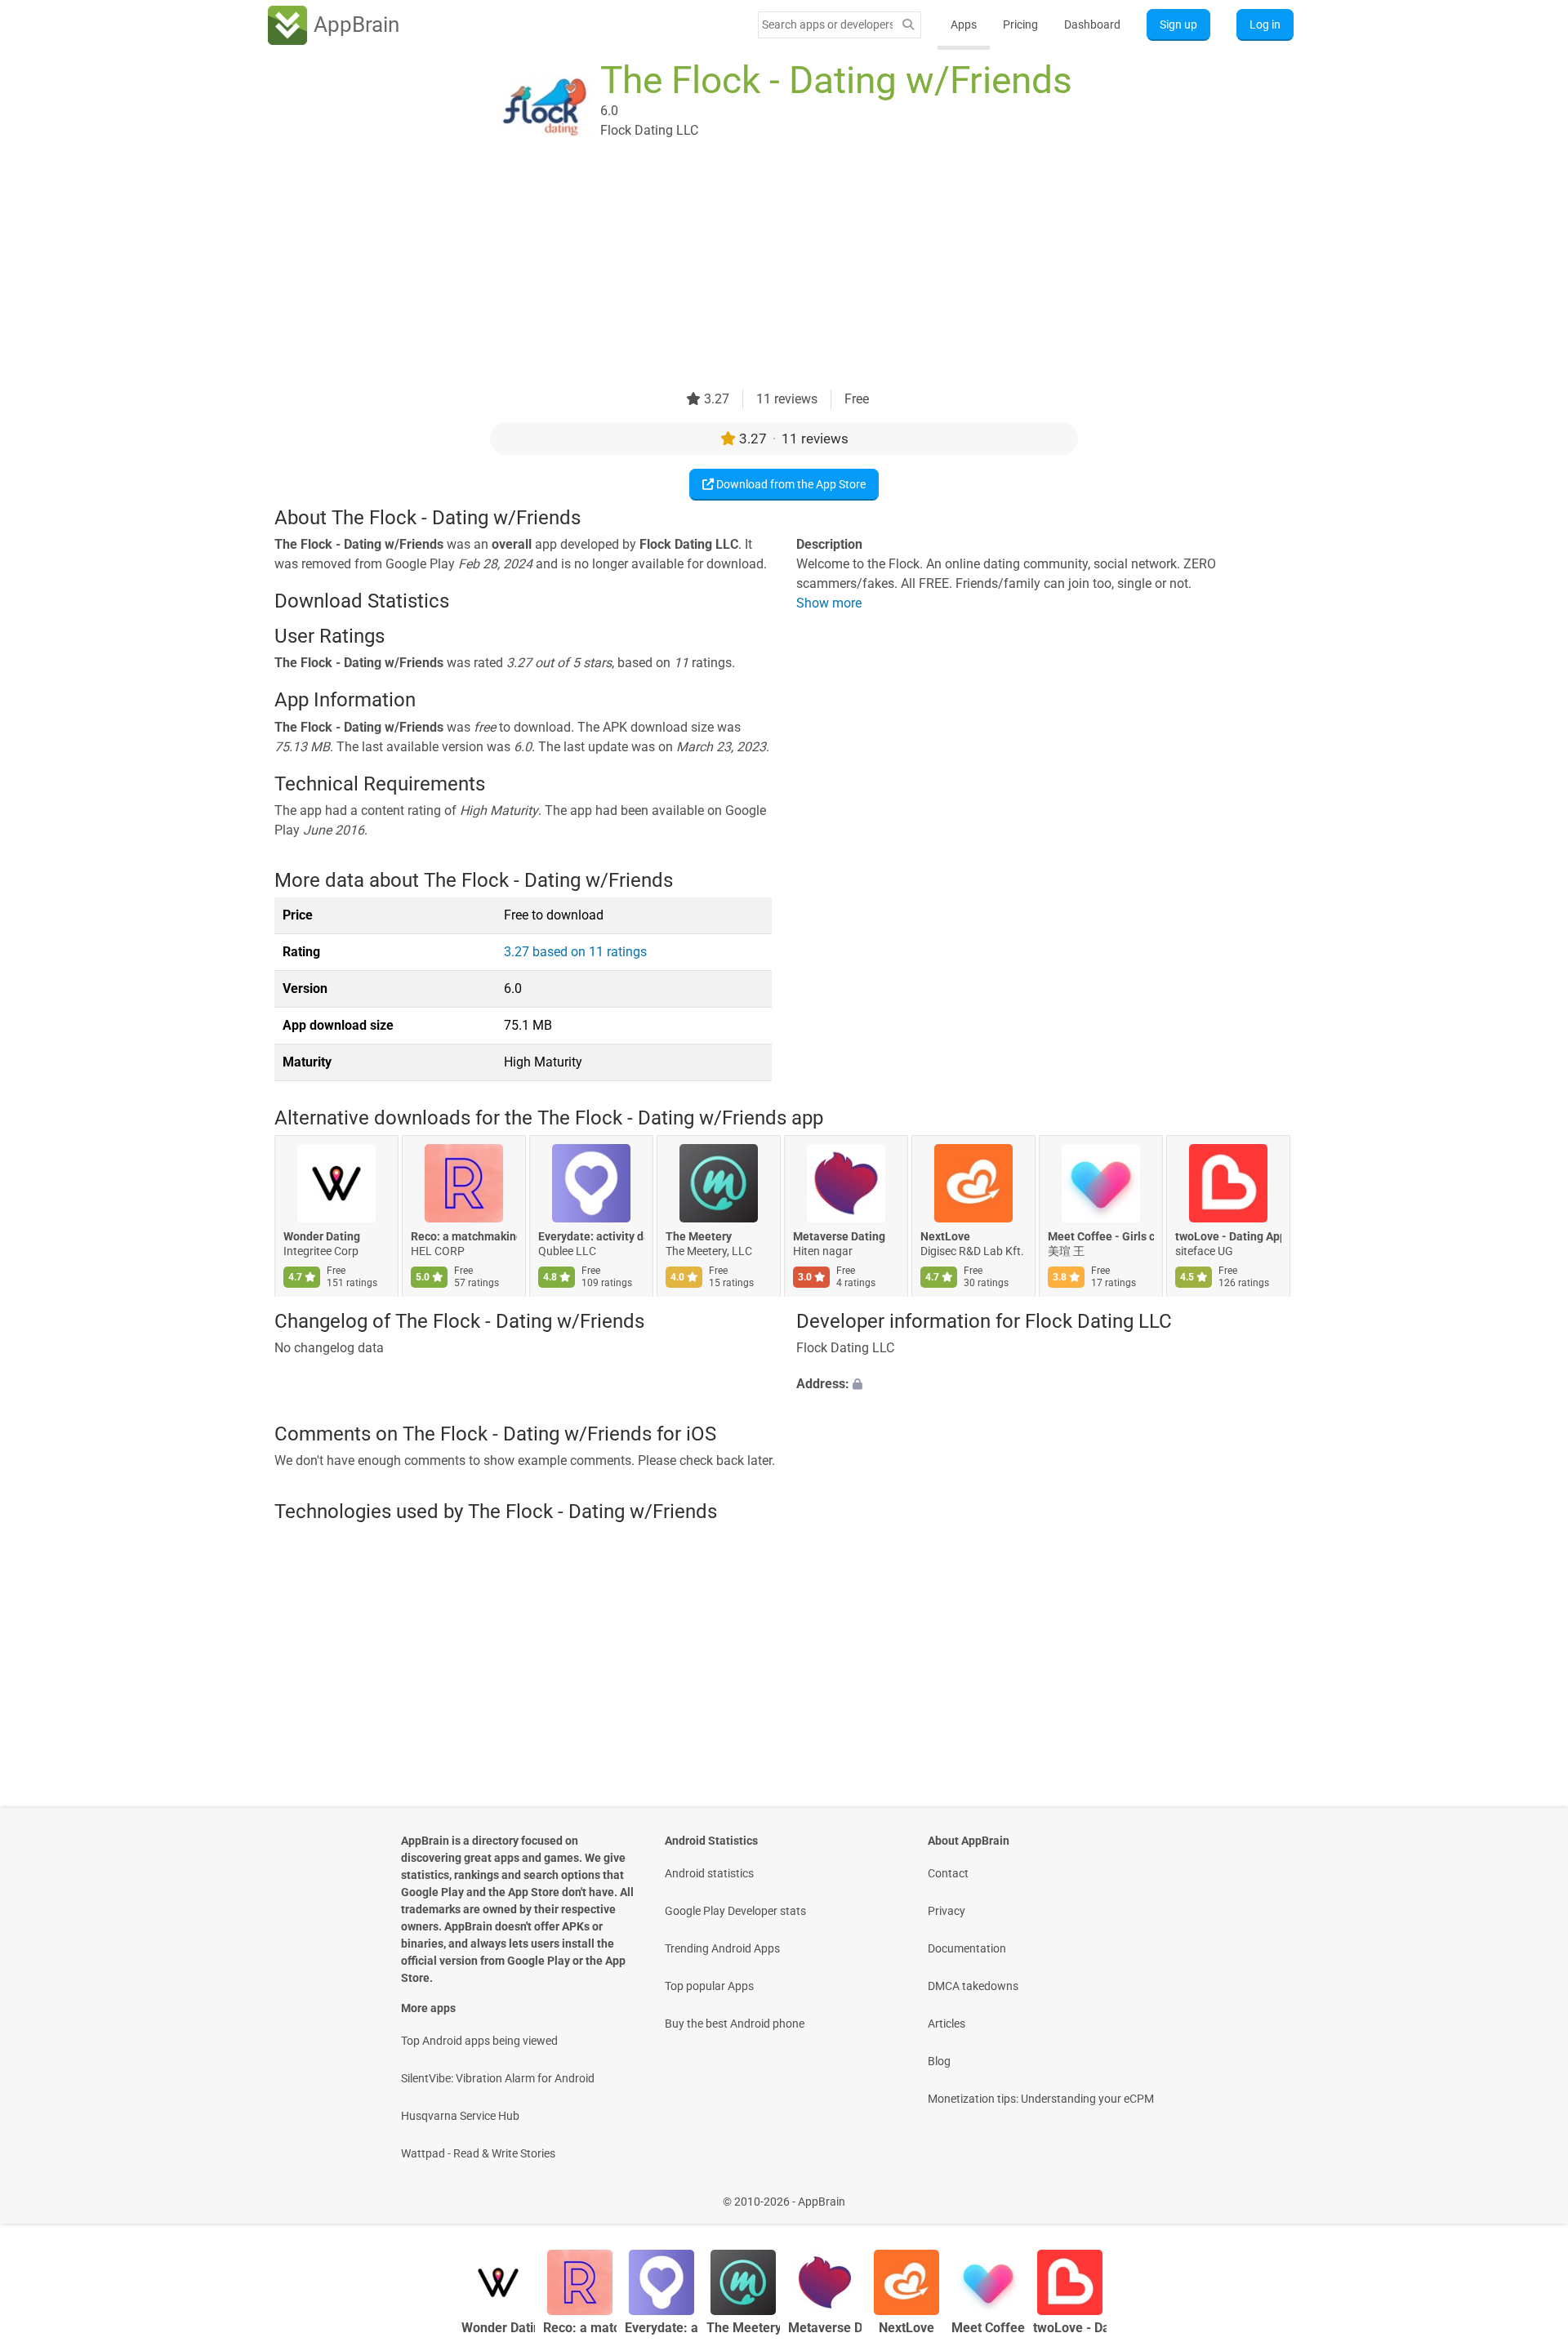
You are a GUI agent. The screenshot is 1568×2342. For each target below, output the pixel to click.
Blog (939, 2061)
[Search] (908, 25)
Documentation (967, 1948)
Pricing (1020, 24)
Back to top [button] (1527, 2193)
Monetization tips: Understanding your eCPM (1041, 2099)
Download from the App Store (790, 484)
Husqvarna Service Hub (460, 2116)
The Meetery (699, 1237)
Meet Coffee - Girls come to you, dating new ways (1101, 1237)
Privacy (947, 1911)
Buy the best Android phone (735, 2024)
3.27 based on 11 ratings (575, 952)
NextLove (945, 1237)
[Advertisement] (764, 275)
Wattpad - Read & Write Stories (478, 2153)
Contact (948, 1873)
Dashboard (1092, 24)
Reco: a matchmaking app (464, 1237)
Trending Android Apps (722, 1948)
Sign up (1178, 24)
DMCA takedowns (973, 1986)
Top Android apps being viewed (479, 2041)
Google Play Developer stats (735, 1911)
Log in (1265, 24)
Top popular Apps (709, 1986)
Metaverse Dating (839, 1237)
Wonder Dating (322, 1237)
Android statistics (709, 1873)
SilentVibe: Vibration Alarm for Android (498, 2078)
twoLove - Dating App (1228, 1237)
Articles (947, 2024)
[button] (1045, 1384)
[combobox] (827, 24)
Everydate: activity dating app (591, 1237)
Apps (964, 24)
